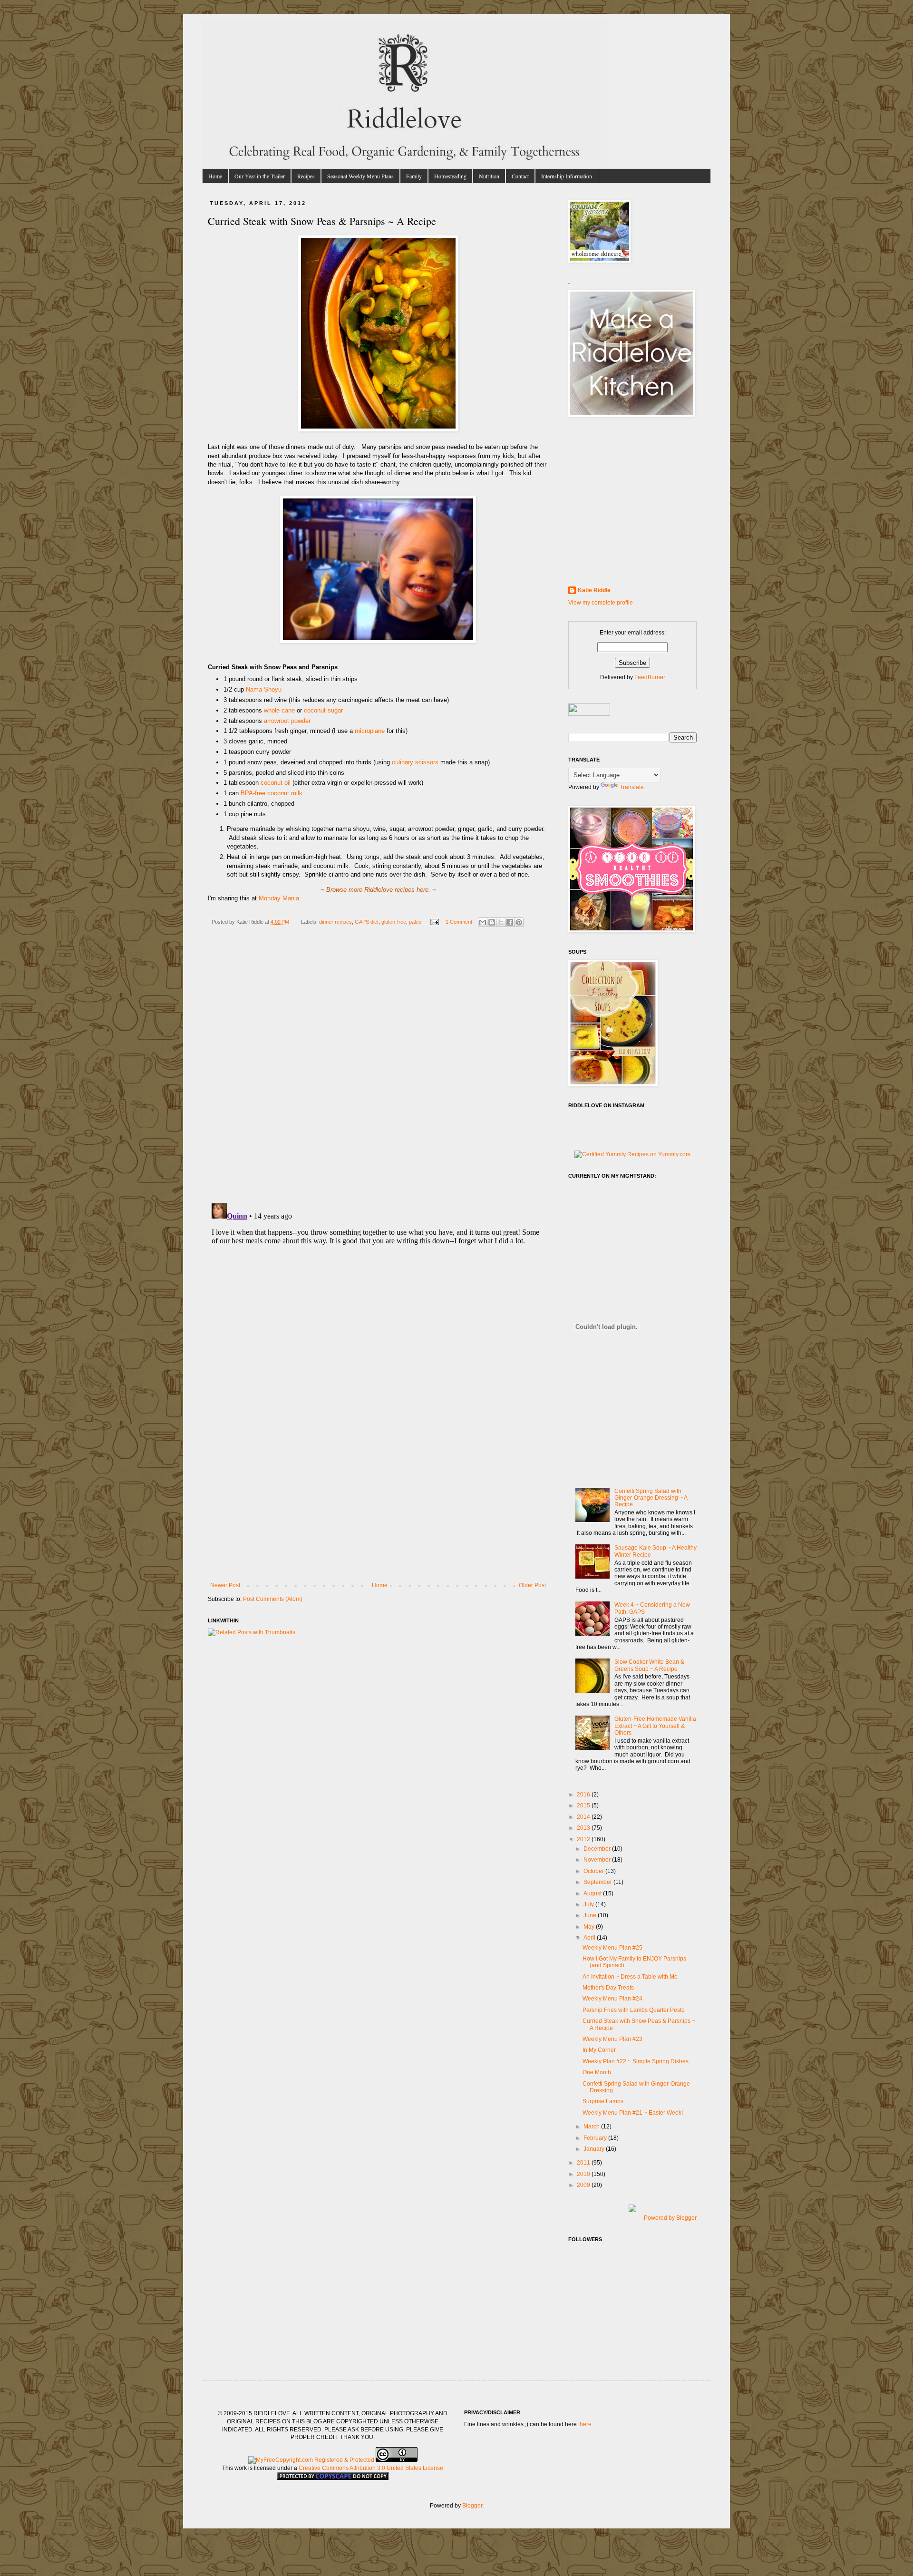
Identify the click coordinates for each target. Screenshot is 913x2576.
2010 (584, 2174)
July (589, 1904)
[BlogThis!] (492, 922)
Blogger (472, 2506)
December (598, 1849)
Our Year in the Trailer (260, 176)
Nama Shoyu (264, 689)
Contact (520, 176)
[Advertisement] (378, 1511)
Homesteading (450, 176)
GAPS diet (367, 922)
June (591, 1915)
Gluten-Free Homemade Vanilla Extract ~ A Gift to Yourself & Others (655, 1726)
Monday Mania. (280, 898)
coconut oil (276, 783)
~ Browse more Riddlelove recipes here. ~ (378, 890)
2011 (584, 2163)
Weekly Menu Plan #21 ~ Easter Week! (633, 2113)
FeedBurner (650, 677)
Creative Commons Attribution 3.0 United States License (371, 2468)
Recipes (306, 176)
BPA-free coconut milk (272, 793)
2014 (584, 1817)
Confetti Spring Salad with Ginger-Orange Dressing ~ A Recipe (651, 1498)
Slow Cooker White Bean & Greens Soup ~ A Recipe (649, 1665)
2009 (584, 2185)
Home (215, 176)
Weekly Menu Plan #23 (612, 2039)
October (594, 1871)
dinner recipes (335, 922)
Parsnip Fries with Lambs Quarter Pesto (634, 2010)
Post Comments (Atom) (273, 1599)
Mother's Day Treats (608, 1988)
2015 (584, 1805)
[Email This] (483, 922)
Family (414, 176)
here (586, 2424)
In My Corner (599, 2050)
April (590, 1938)
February (596, 2138)
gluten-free (394, 922)
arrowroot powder (287, 721)
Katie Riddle (594, 590)
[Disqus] (378, 1073)
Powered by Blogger (670, 2218)
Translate (632, 787)
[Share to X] (501, 922)
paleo (415, 922)
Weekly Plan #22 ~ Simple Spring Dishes (636, 2061)
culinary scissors (415, 762)
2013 (584, 1828)
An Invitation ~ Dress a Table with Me (630, 1977)
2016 (584, 1795)
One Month (597, 2072)
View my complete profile (601, 603)
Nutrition (489, 176)
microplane (370, 731)
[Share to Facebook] (510, 922)
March (592, 2127)
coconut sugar (323, 710)
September (598, 1882)
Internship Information (567, 176)
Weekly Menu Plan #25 (612, 1948)
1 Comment (459, 922)
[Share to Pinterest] (519, 922)
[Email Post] (434, 922)
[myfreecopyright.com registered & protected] (311, 2460)
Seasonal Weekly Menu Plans (360, 176)
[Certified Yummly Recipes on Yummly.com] (632, 1154)
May (590, 1927)
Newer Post (225, 1585)
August (593, 1893)
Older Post (532, 1585)
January (595, 2149)
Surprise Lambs (603, 2101)
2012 (584, 1839)
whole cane (279, 710)
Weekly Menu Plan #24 (612, 1999)
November (598, 1860)
